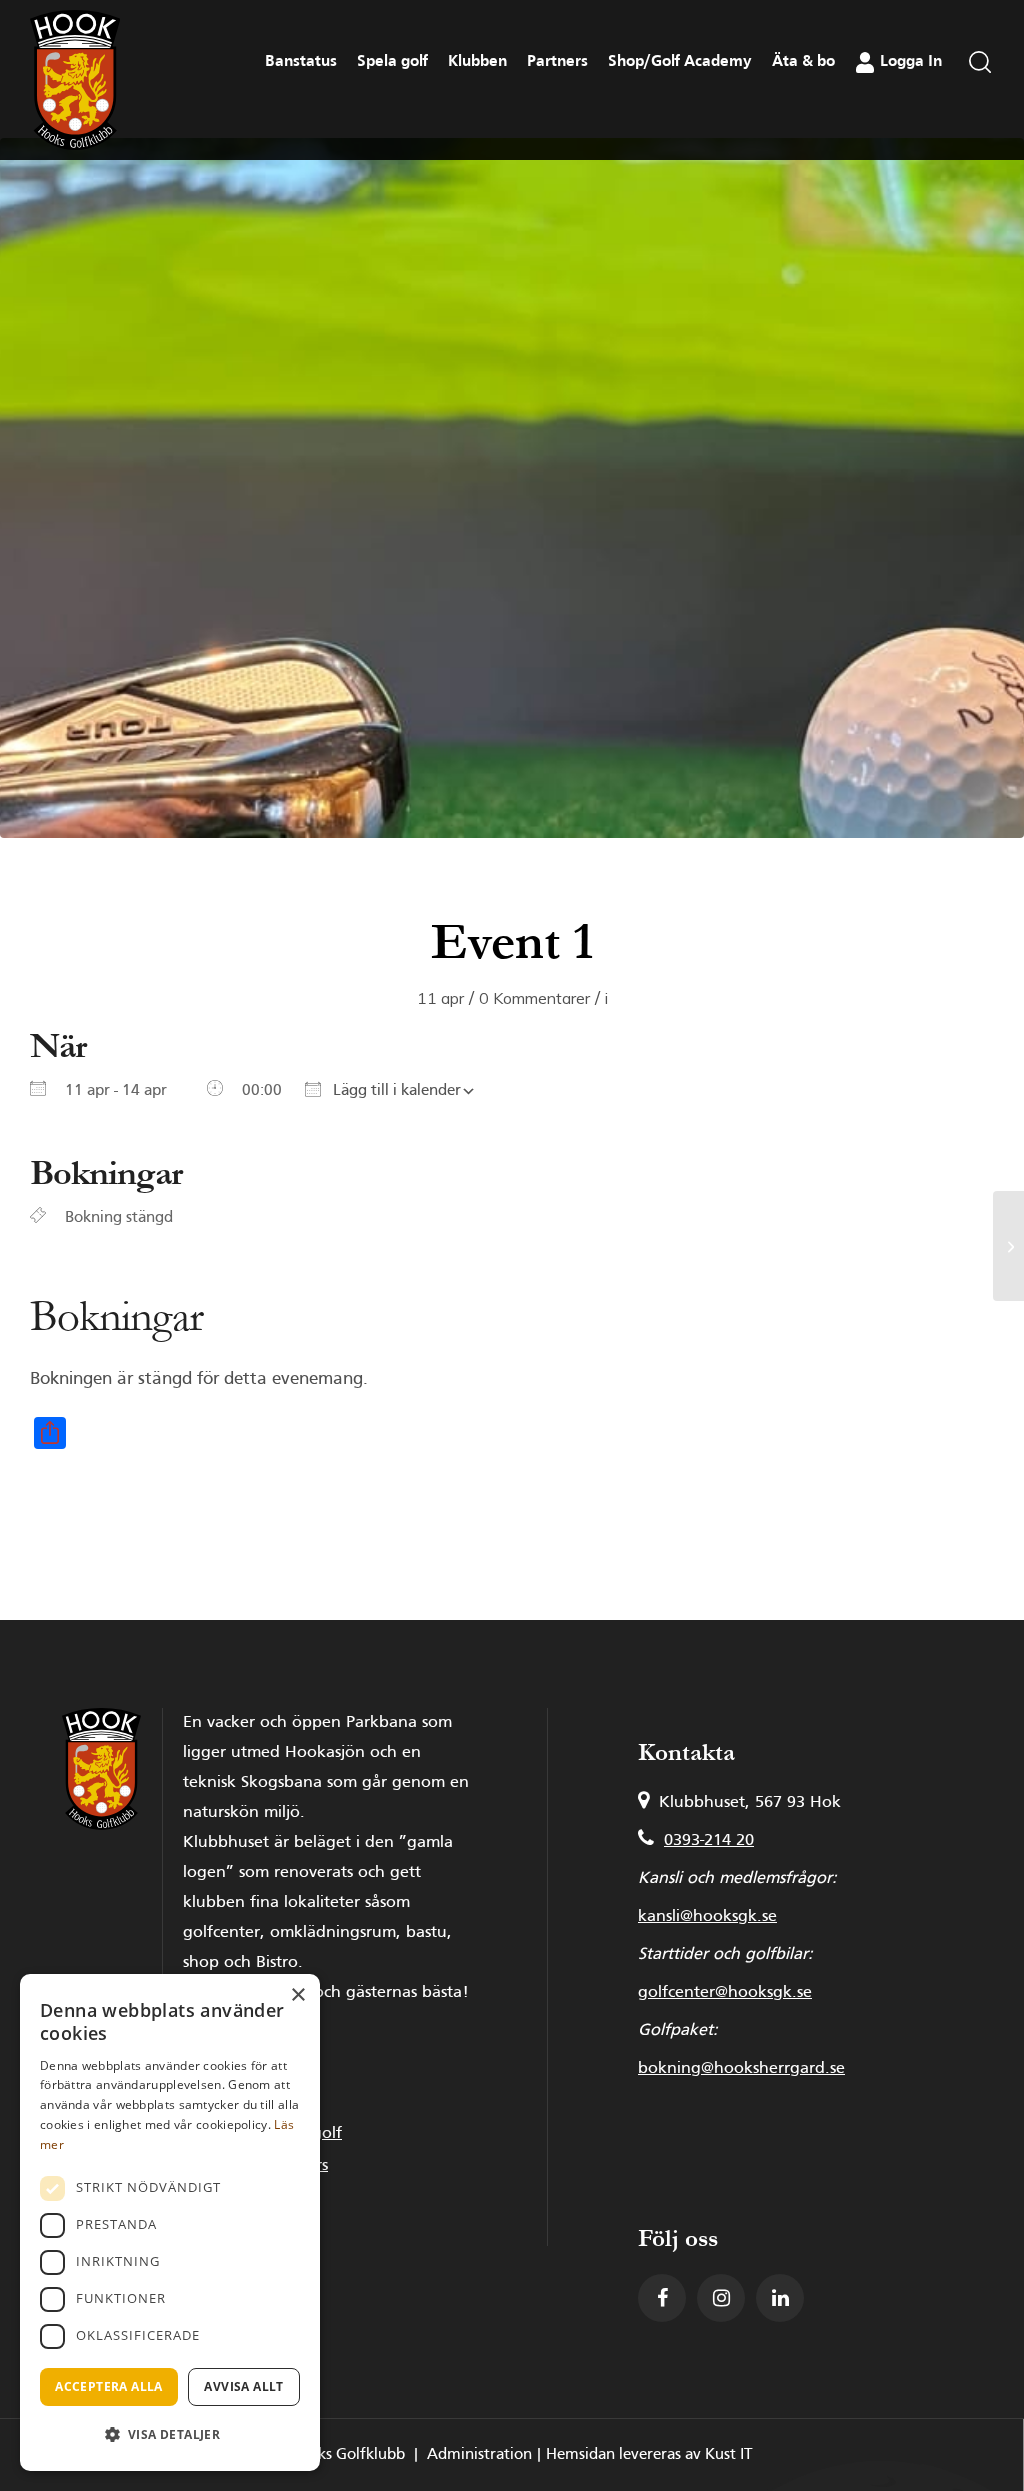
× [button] (297, 1995)
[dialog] (170, 2222)
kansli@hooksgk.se (707, 1917)
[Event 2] (1008, 1246)
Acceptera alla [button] (109, 2386)
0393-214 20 (709, 1841)
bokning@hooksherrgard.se (741, 2069)
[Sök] (980, 116)
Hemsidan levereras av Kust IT (649, 2455)
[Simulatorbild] (512, 488)
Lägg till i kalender (395, 1091)
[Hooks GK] (75, 80)
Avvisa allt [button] (243, 2386)
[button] (170, 2435)
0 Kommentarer (534, 998)
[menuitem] (980, 116)
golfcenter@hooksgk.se (725, 1993)
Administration (479, 2455)
